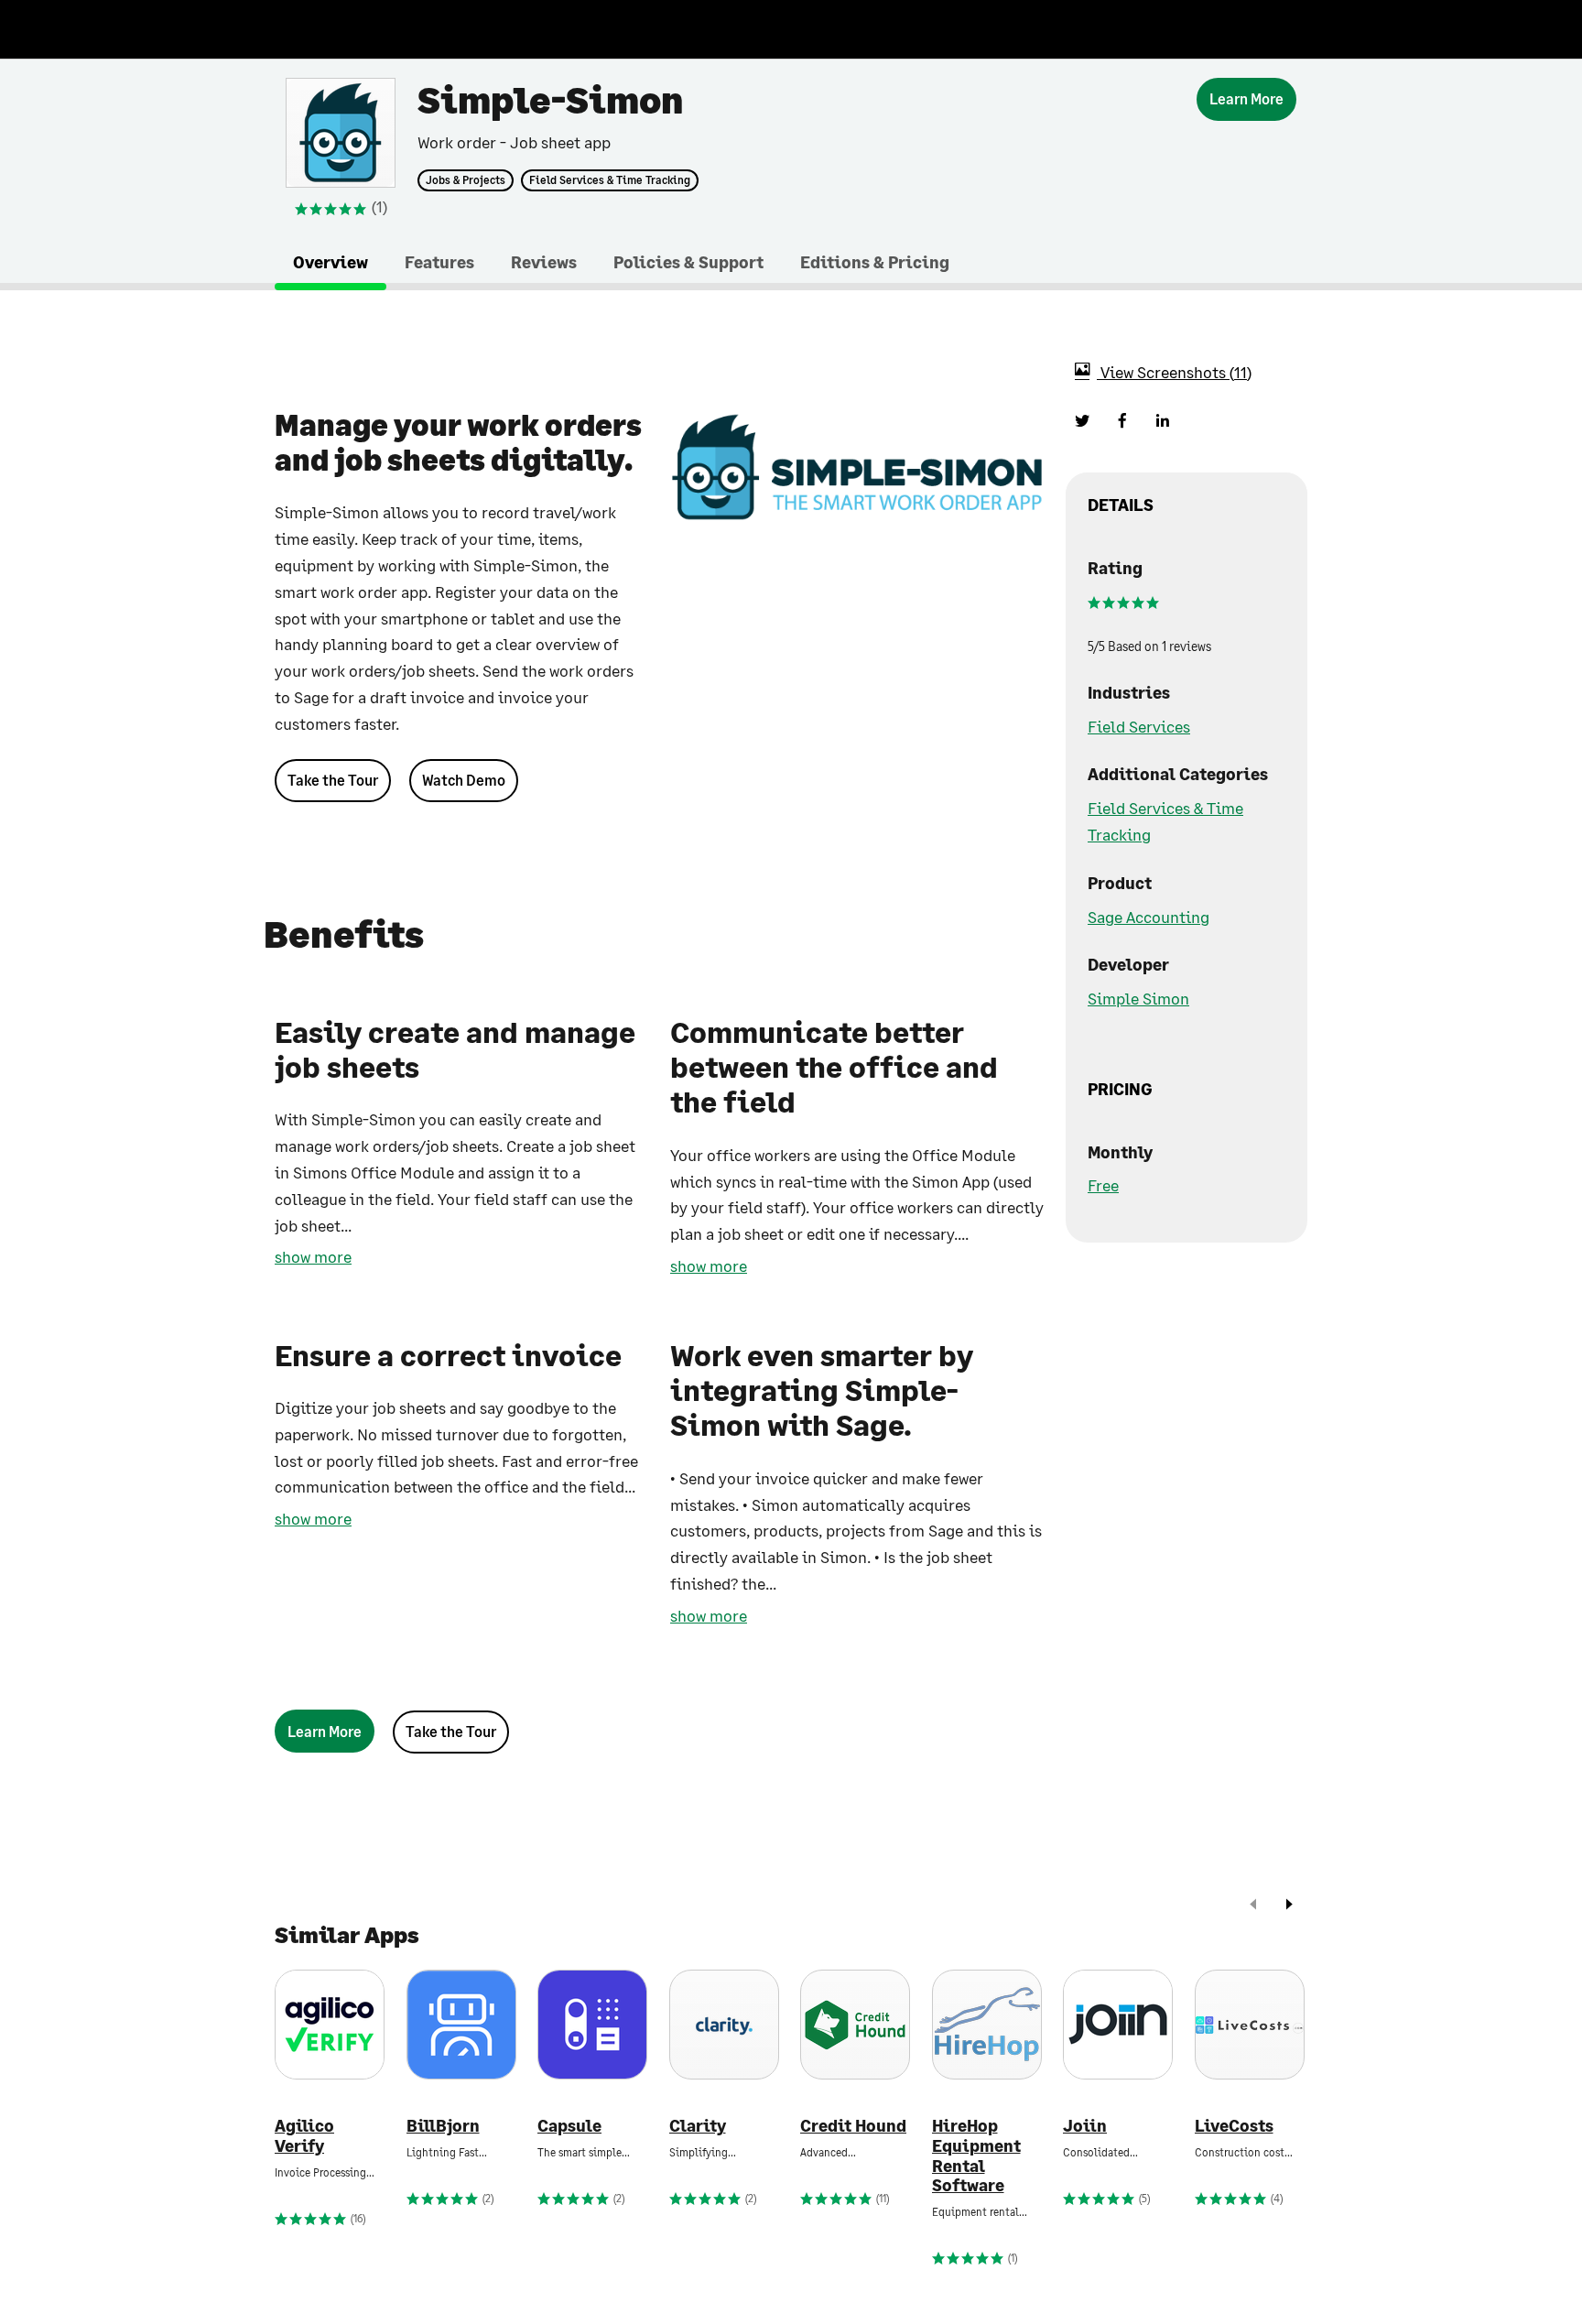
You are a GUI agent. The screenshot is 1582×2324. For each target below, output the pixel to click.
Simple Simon (1138, 998)
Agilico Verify (304, 2136)
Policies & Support (688, 262)
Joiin (1085, 2126)
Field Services (1139, 726)
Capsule (569, 2126)
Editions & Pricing (875, 262)
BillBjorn (443, 2126)
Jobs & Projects (466, 180)
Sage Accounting (1149, 917)
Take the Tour (333, 780)
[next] (1289, 1906)
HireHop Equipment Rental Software (976, 2156)
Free (1103, 1185)
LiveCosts (1234, 2126)
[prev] (1253, 1906)
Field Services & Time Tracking (610, 180)
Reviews (544, 262)
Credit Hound (853, 2126)
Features (439, 262)
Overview (330, 262)
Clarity (698, 2126)
